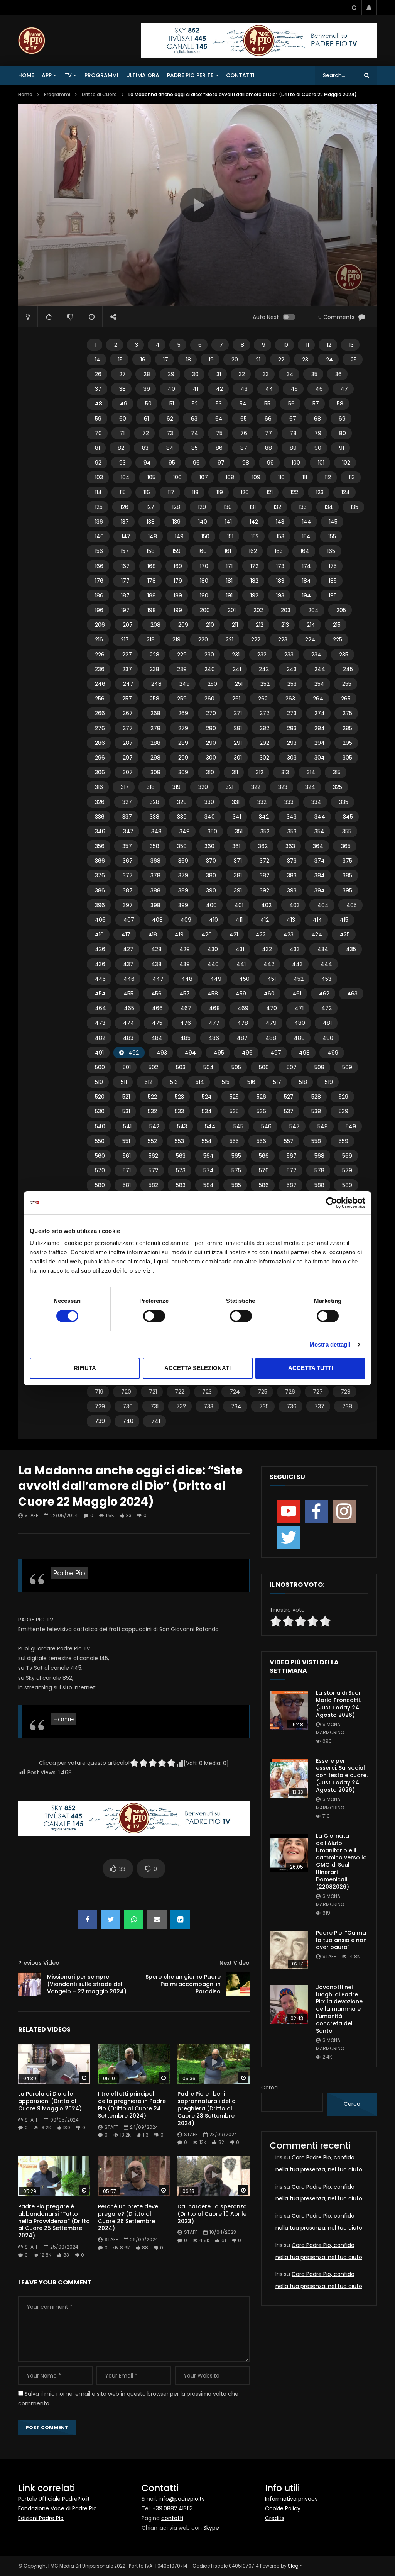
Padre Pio (69, 1573)
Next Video (235, 1963)
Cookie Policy (283, 2508)
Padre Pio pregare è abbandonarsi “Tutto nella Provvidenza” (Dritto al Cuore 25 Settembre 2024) (54, 2221)
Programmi (101, 75)
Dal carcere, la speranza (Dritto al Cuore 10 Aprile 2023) (212, 2214)
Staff (31, 1515)
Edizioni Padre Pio (41, 2518)
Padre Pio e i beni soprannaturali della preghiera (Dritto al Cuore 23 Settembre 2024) (207, 2108)
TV (68, 75)
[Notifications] (369, 8)
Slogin (295, 2566)
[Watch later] (354, 8)
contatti (172, 2518)
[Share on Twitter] (111, 1920)
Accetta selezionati (197, 1368)
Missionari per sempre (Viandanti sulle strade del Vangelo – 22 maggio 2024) (87, 1984)
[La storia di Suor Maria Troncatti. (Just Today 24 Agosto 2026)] (289, 1710)
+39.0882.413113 (173, 2508)
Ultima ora (143, 75)
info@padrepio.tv (182, 2499)
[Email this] (157, 1920)
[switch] (154, 1316)
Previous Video (39, 1963)
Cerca (269, 2088)
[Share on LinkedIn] (180, 1920)
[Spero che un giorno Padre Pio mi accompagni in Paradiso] (238, 1984)
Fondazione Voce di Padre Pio (57, 2508)
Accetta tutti (311, 1368)
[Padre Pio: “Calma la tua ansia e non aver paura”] (289, 1950)
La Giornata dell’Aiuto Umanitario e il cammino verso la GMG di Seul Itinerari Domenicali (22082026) (341, 1861)
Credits (275, 2518)
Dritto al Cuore (99, 94)
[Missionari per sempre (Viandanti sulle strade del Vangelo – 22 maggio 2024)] (30, 1984)
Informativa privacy (291, 2499)
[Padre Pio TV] (32, 41)
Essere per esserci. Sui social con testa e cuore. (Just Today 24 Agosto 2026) (342, 1776)
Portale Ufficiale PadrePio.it (54, 2499)
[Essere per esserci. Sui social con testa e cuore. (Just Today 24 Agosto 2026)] (289, 1778)
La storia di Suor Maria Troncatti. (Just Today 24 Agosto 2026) (338, 1704)
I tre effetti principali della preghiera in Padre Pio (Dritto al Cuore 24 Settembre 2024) (132, 2105)
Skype (211, 2528)
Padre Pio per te (190, 75)
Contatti (240, 75)
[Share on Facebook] (88, 1920)
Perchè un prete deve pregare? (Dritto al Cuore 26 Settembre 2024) (128, 2217)
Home (26, 75)
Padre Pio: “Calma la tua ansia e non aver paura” (341, 1940)
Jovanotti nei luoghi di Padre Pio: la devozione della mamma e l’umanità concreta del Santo (339, 2009)
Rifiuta (85, 1368)
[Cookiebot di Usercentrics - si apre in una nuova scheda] (332, 1203)
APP (47, 75)
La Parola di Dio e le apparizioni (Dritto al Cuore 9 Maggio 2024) (50, 2101)
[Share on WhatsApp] (134, 1920)
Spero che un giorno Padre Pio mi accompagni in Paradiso (183, 1984)
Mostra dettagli (330, 1344)
